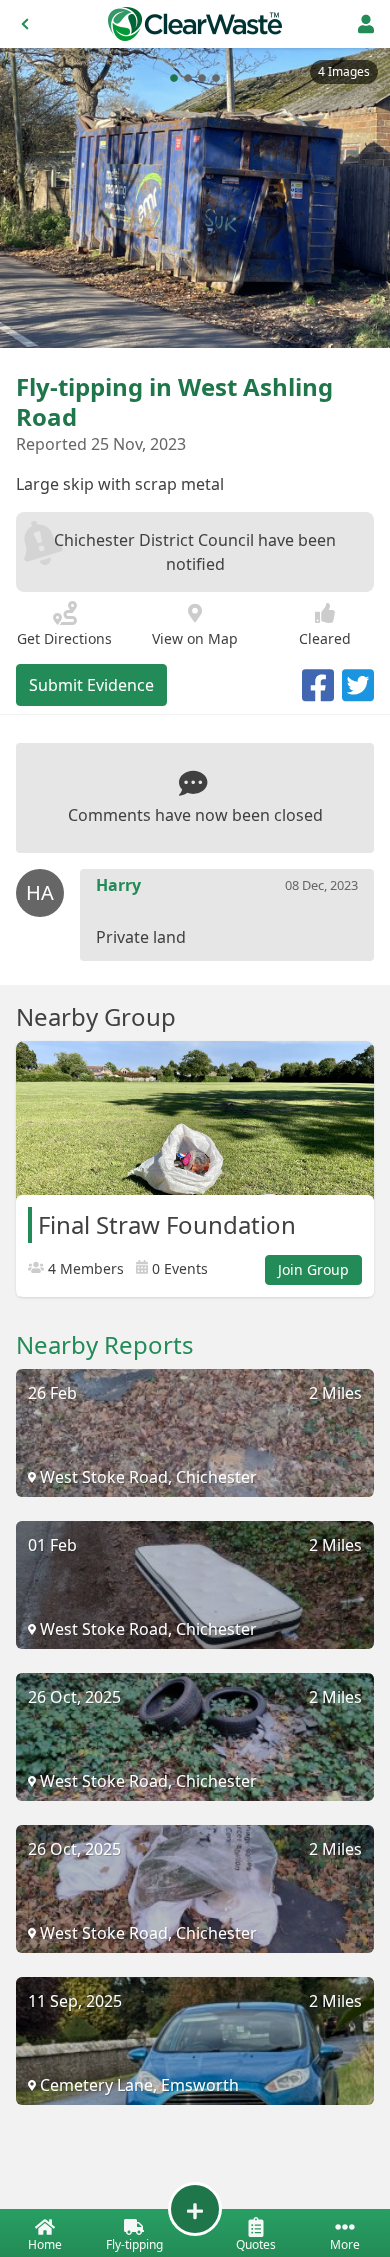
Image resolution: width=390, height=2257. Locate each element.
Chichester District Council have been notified (195, 552)
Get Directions (64, 638)
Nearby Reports (105, 1345)
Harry (118, 885)
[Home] (195, 24)
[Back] (25, 24)
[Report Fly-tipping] (195, 2209)
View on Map (195, 638)
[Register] (366, 24)
